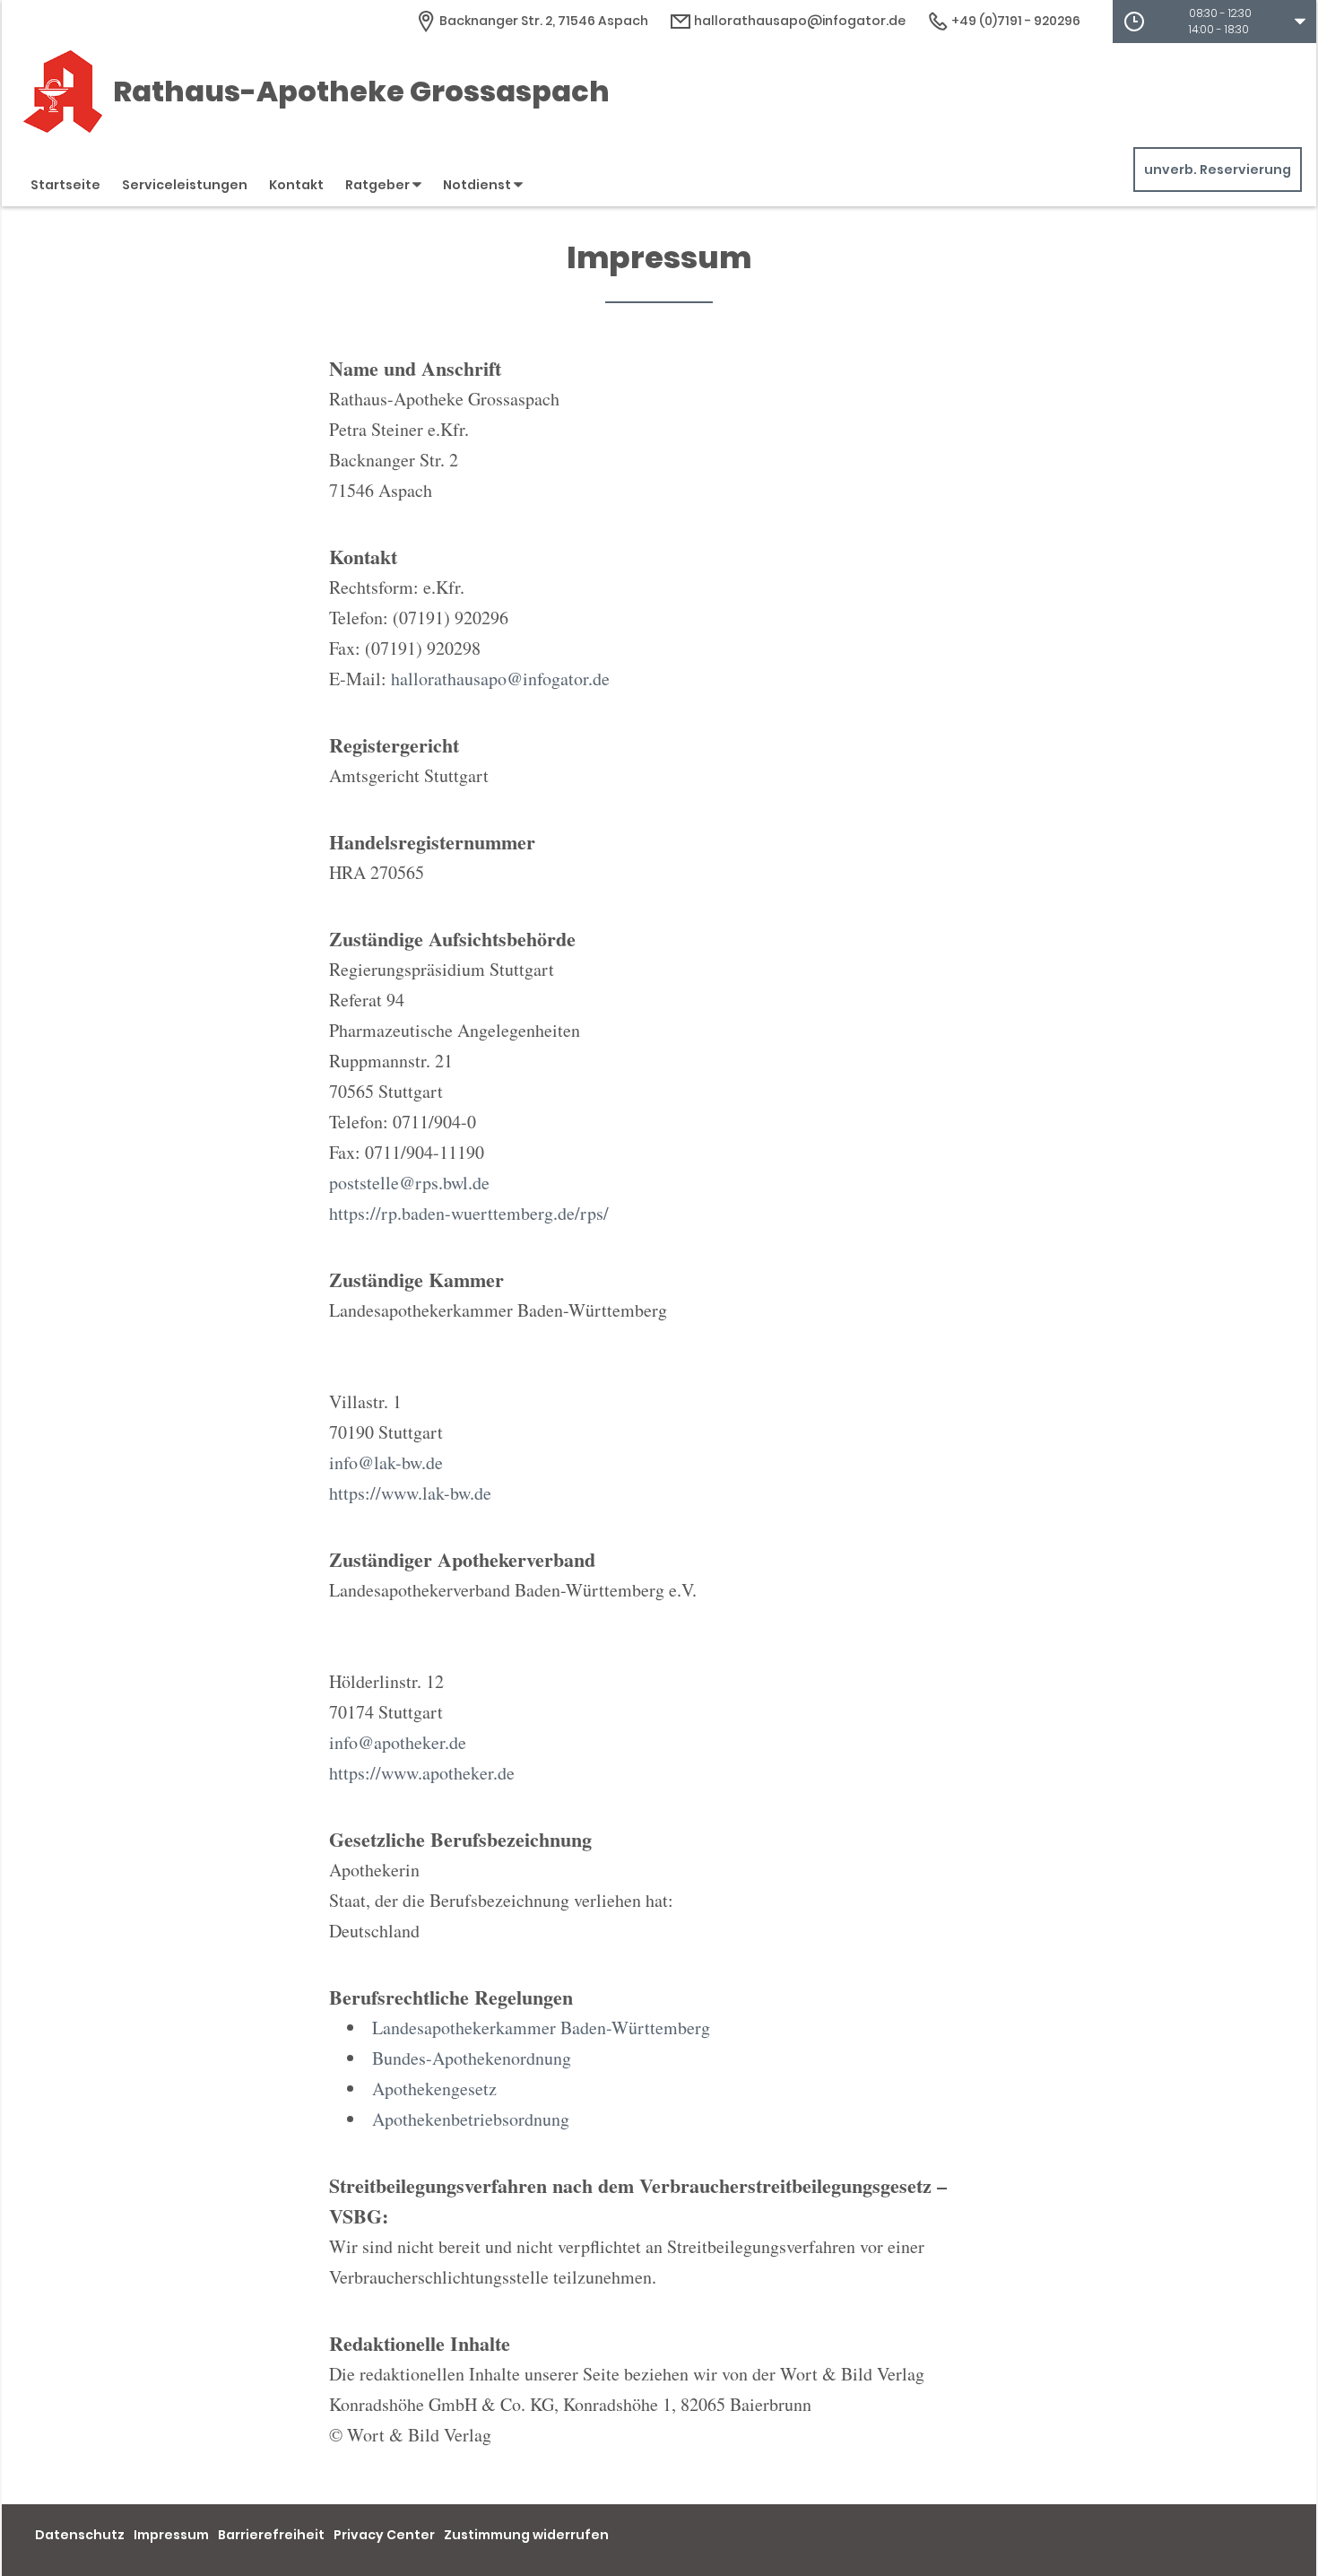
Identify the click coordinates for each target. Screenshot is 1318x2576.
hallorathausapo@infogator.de (798, 21)
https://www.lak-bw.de (410, 1493)
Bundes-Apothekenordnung (472, 2058)
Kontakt (296, 185)
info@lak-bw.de (386, 1462)
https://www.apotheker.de (422, 1773)
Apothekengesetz (434, 2089)
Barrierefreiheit (271, 2535)
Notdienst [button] (478, 185)
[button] (1214, 22)
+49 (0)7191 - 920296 (1015, 21)
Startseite (65, 185)
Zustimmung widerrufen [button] (526, 2535)
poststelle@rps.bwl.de (409, 1183)
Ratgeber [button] (379, 185)
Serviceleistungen (185, 185)
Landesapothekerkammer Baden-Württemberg (541, 2028)
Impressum (171, 2535)
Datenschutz (80, 2535)
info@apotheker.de (398, 1742)
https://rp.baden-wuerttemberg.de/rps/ (469, 1213)
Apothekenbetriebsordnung (471, 2119)
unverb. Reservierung (1218, 170)
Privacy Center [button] (384, 2535)
